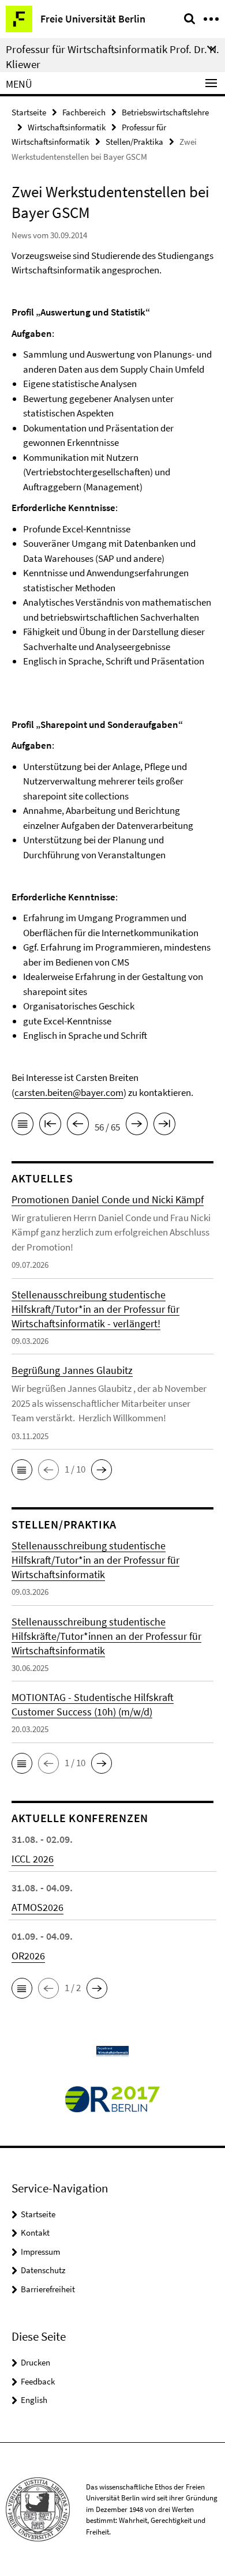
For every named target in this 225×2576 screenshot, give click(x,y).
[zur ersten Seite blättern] (50, 1126)
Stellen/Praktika (134, 142)
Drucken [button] (35, 2362)
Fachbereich (84, 112)
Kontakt (35, 2233)
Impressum (40, 2252)
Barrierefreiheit (48, 2289)
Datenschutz (43, 2270)
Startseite (29, 112)
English (34, 2400)
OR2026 (28, 1956)
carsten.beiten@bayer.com (69, 1092)
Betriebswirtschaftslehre (165, 112)
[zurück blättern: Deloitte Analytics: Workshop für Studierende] (78, 1126)
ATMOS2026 (37, 1907)
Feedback (38, 2381)
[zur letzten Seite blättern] (164, 1126)
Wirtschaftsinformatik (67, 127)
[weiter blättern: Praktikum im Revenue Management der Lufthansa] (137, 1126)
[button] (22, 1470)
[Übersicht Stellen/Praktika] (22, 1126)
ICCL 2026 (33, 1859)
